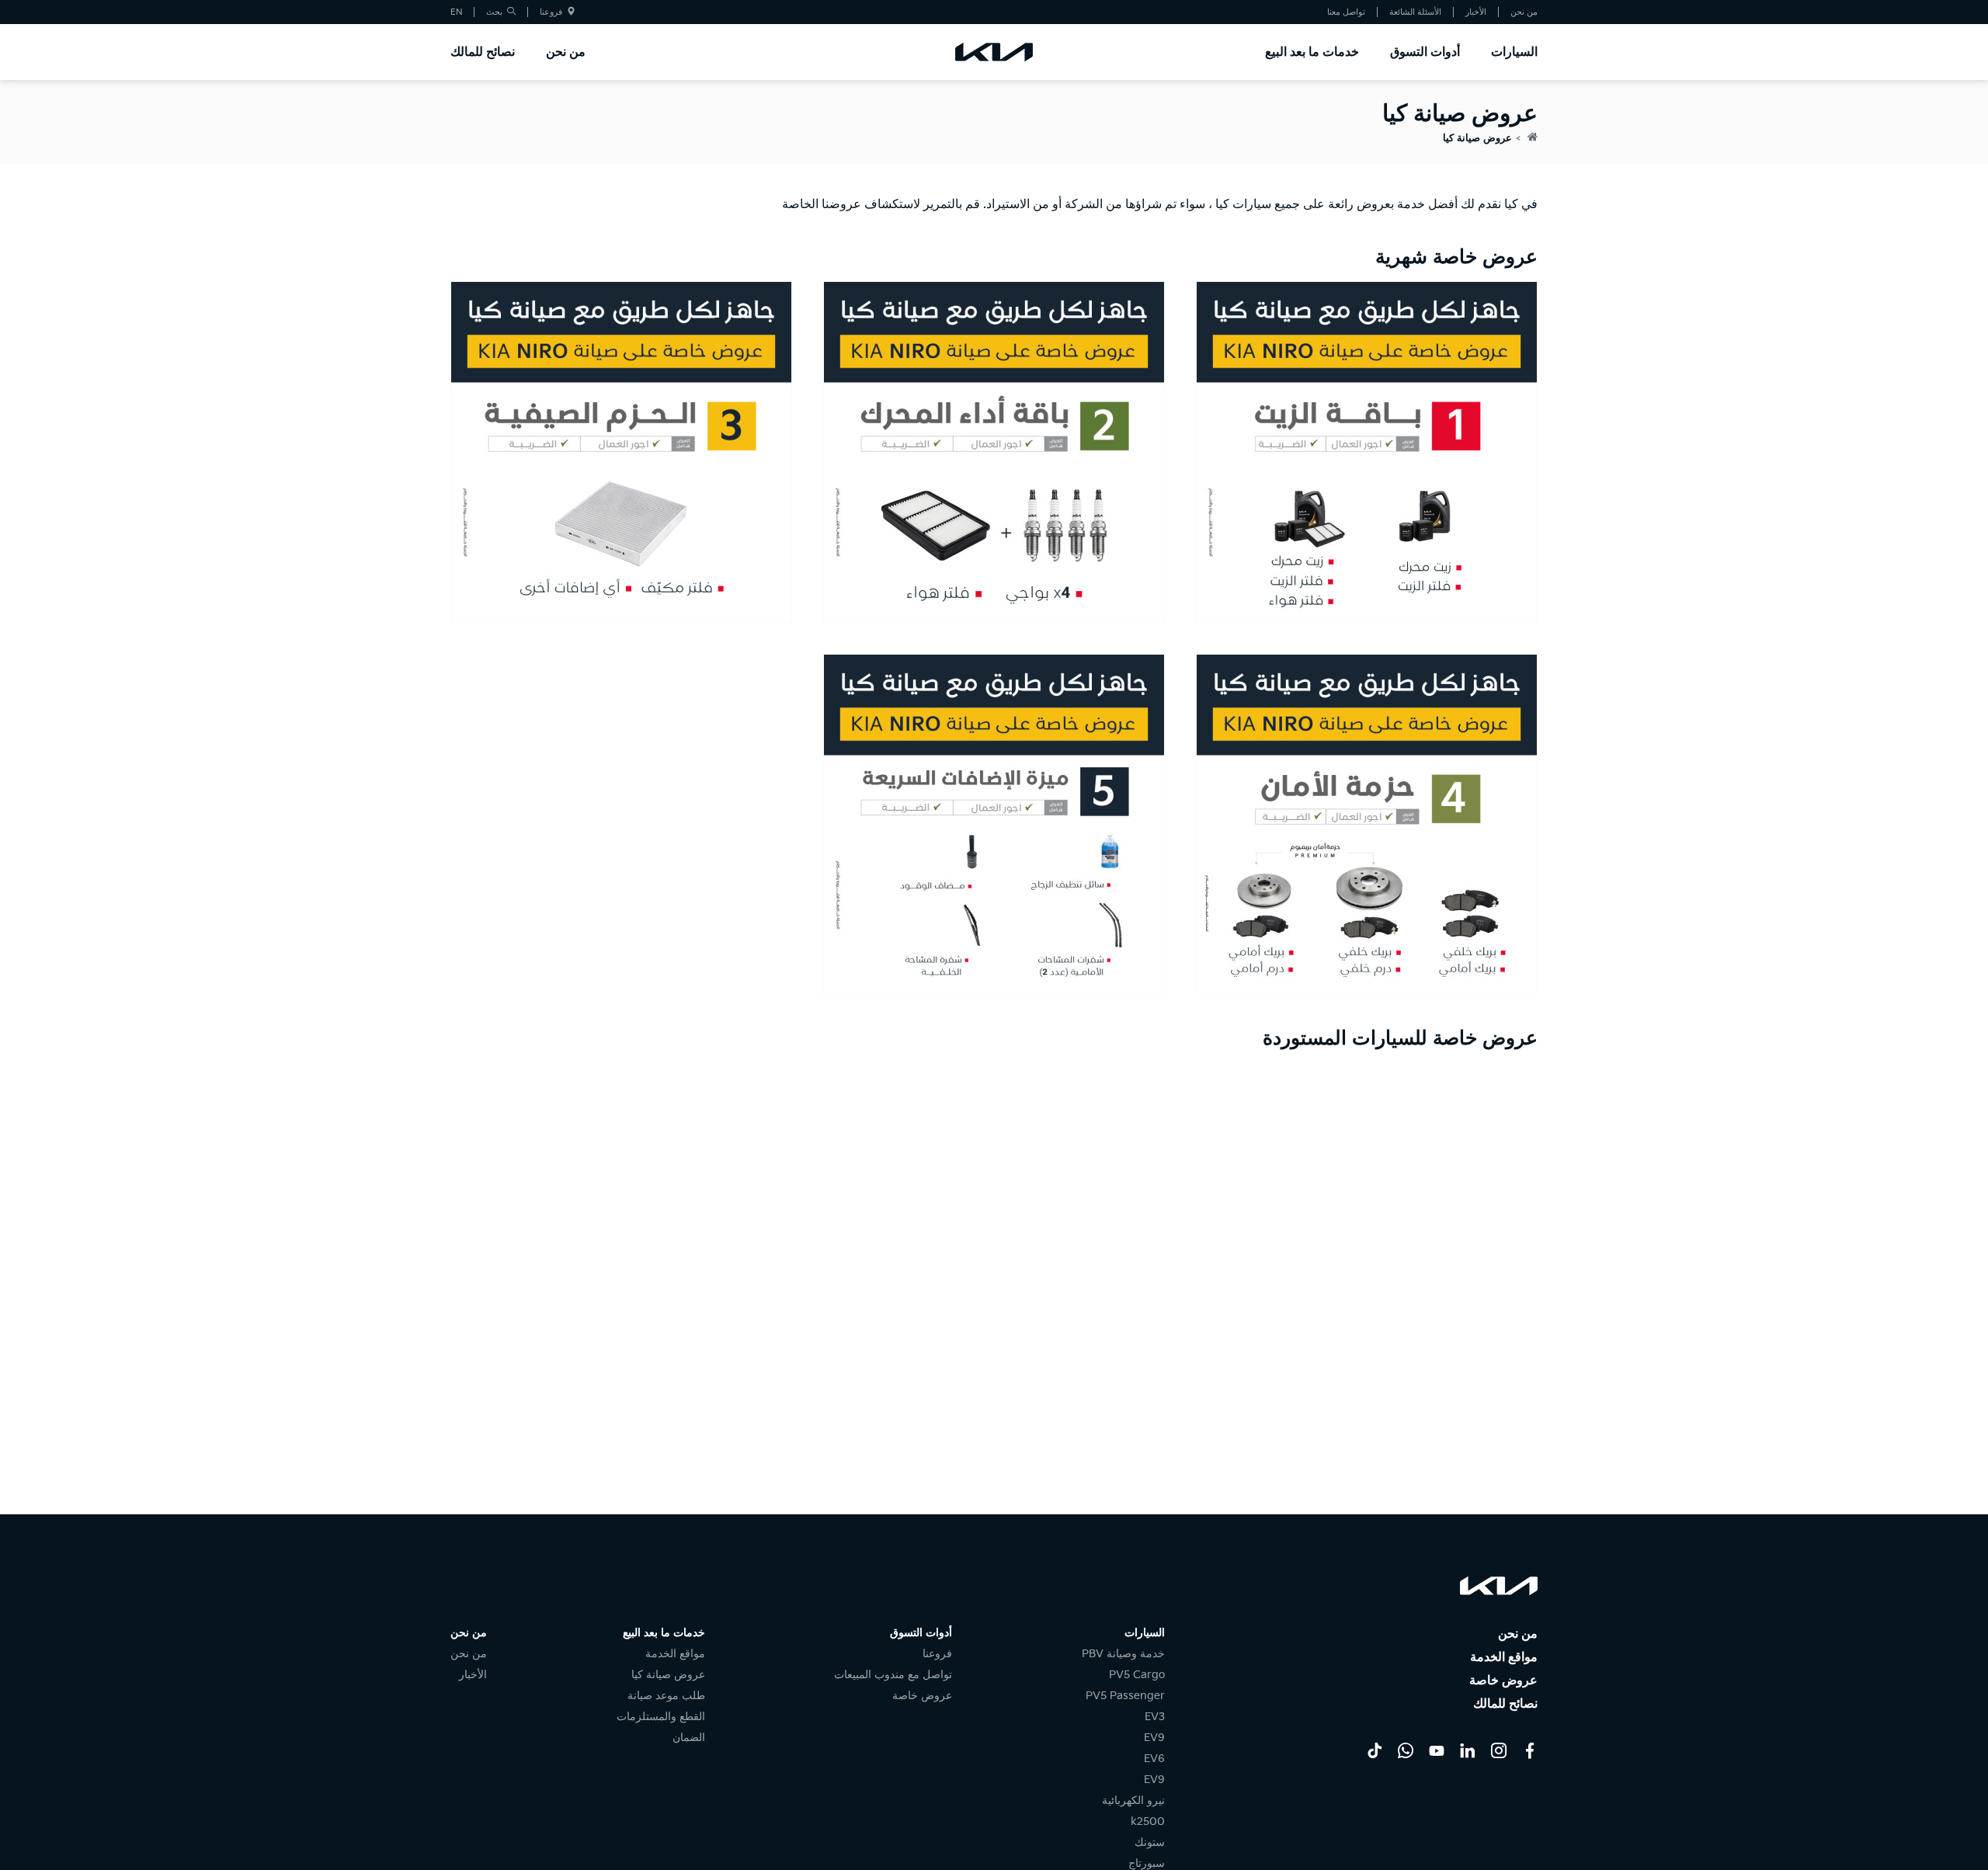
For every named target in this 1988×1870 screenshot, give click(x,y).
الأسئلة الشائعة (1415, 12)
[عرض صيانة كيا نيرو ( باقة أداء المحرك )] (994, 452)
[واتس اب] (1406, 1750)
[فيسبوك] (1530, 1750)
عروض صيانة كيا (1477, 138)
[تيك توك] (1375, 1750)
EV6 (1154, 1759)
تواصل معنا (1346, 12)
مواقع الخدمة (1504, 1658)
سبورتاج (1147, 1863)
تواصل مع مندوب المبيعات (893, 1675)
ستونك (1150, 1842)
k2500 (1148, 1821)
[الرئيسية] (1533, 138)
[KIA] (994, 52)
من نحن (1524, 12)
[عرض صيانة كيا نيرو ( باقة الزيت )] (1367, 452)
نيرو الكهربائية (1133, 1800)
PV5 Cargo (1137, 1675)
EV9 (1154, 1738)
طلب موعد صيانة (666, 1696)
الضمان (689, 1738)
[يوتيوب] (1437, 1750)
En (456, 12)
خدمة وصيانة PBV (1123, 1654)
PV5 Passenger (1125, 1696)
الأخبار (1476, 12)
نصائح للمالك (483, 52)
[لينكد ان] (1468, 1750)
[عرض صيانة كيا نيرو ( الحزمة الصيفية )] (621, 452)
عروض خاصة (1503, 1681)
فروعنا (552, 12)
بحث (495, 12)
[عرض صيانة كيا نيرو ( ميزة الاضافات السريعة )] (994, 825)
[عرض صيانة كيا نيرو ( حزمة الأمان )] (1367, 825)
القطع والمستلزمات (661, 1717)
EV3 (1155, 1717)
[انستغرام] (1499, 1750)
